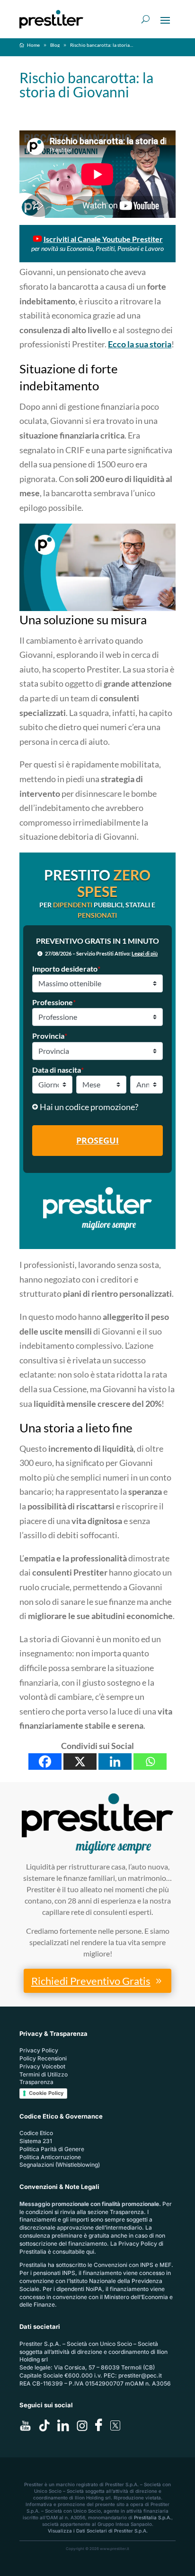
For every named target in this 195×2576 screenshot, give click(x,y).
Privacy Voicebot (42, 2066)
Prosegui (97, 1140)
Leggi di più (145, 953)
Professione (54, 1002)
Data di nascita (58, 1070)
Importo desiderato (66, 969)
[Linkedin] (115, 1762)
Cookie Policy (46, 2093)
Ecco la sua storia (140, 344)
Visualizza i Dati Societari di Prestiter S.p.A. (98, 2531)
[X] (80, 1762)
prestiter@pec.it (140, 2375)
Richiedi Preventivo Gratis (91, 1981)
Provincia (50, 1036)
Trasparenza (36, 2082)
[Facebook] (45, 1762)
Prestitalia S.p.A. (153, 2517)
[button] (97, 1107)
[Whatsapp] (150, 1762)
